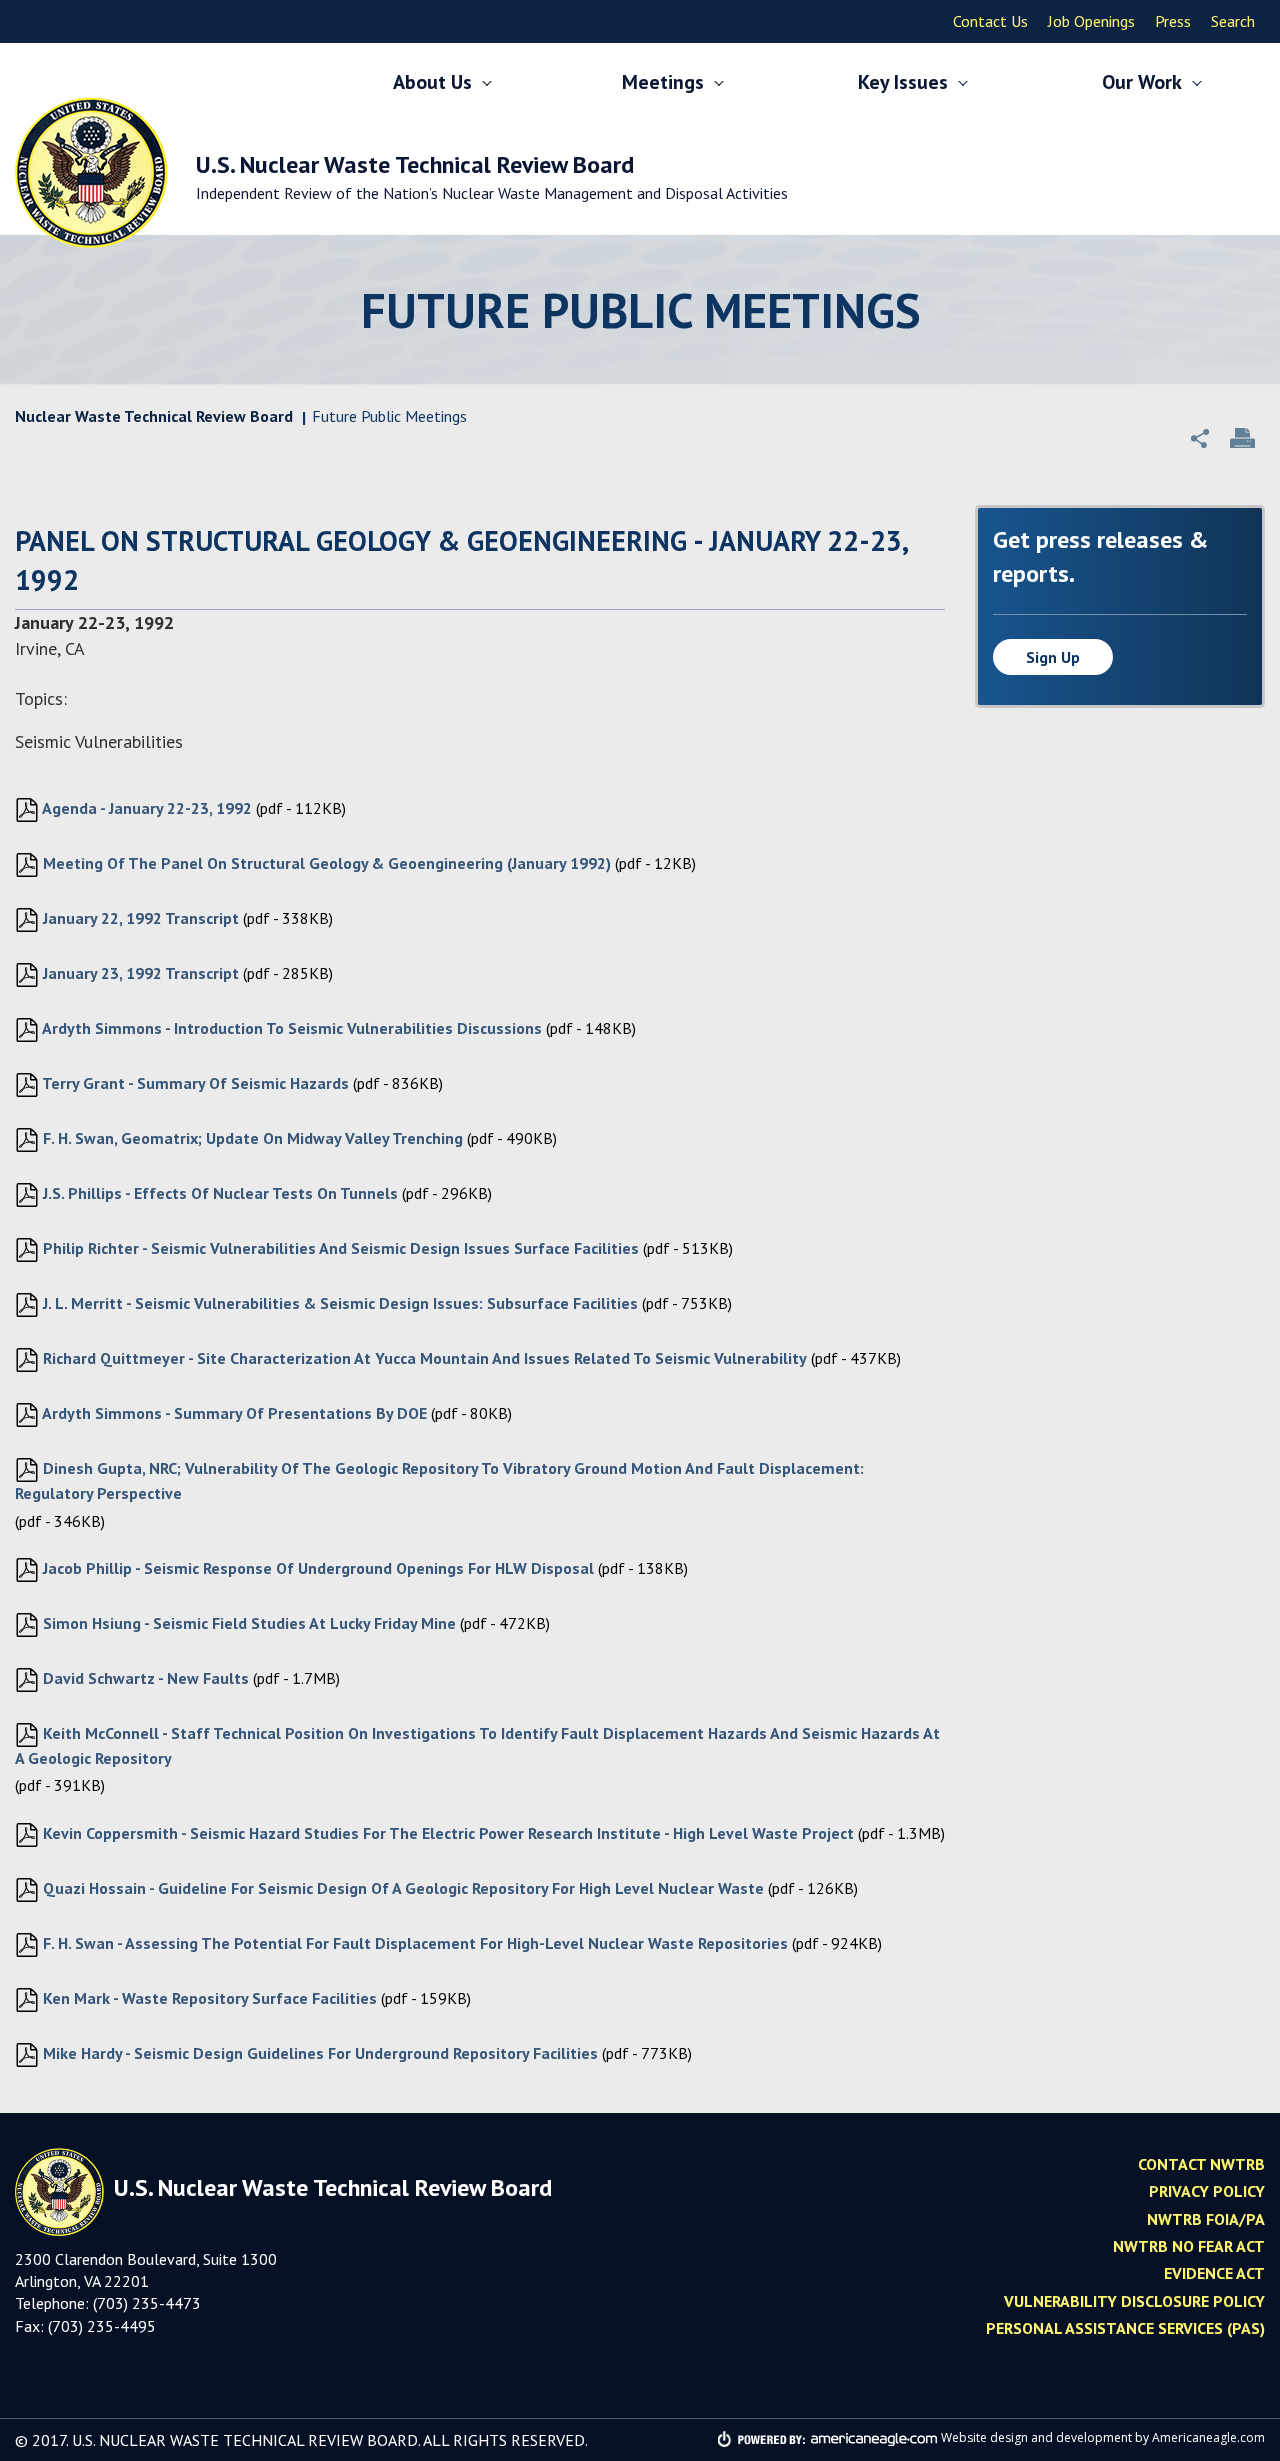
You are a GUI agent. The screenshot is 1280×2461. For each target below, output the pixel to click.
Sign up (1053, 657)
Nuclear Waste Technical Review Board (154, 416)
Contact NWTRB (1201, 2164)
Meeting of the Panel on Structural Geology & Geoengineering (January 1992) (325, 863)
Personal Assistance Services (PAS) (1125, 2328)
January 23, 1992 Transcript (139, 973)
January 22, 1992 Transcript (139, 918)
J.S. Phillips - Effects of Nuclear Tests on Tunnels (218, 1193)
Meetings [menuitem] (663, 82)
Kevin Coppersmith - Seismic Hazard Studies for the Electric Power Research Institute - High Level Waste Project (446, 1833)
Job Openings (1091, 21)
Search (1233, 21)
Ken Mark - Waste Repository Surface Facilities (208, 1998)
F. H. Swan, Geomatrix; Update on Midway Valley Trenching (251, 1138)
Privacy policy (1207, 2191)
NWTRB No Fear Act (1189, 2246)
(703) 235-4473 (147, 2303)
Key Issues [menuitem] (903, 82)
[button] (1200, 438)
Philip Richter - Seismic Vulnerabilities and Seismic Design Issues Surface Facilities (339, 1248)
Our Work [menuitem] (1142, 82)
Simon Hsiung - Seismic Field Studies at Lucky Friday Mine (247, 1623)
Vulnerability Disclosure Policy (1134, 2301)
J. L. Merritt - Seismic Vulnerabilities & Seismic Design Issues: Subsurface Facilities (338, 1303)
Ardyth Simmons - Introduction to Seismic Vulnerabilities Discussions (290, 1028)
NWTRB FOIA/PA (1206, 2219)
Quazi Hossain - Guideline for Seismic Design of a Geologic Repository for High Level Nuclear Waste (401, 1888)
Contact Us (990, 21)
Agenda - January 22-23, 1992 (145, 808)
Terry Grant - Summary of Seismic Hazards (194, 1083)
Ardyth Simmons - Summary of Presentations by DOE (233, 1413)
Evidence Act (1214, 2273)
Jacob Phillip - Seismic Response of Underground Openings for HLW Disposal (316, 1568)
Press (1173, 21)
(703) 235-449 (97, 2326)
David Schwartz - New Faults (144, 1678)
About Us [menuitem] (432, 82)
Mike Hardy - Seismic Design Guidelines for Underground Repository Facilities (318, 2053)
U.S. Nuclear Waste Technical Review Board (492, 176)
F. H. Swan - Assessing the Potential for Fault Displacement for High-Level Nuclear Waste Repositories (413, 1943)
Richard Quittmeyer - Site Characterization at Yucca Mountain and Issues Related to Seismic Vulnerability (423, 1358)
